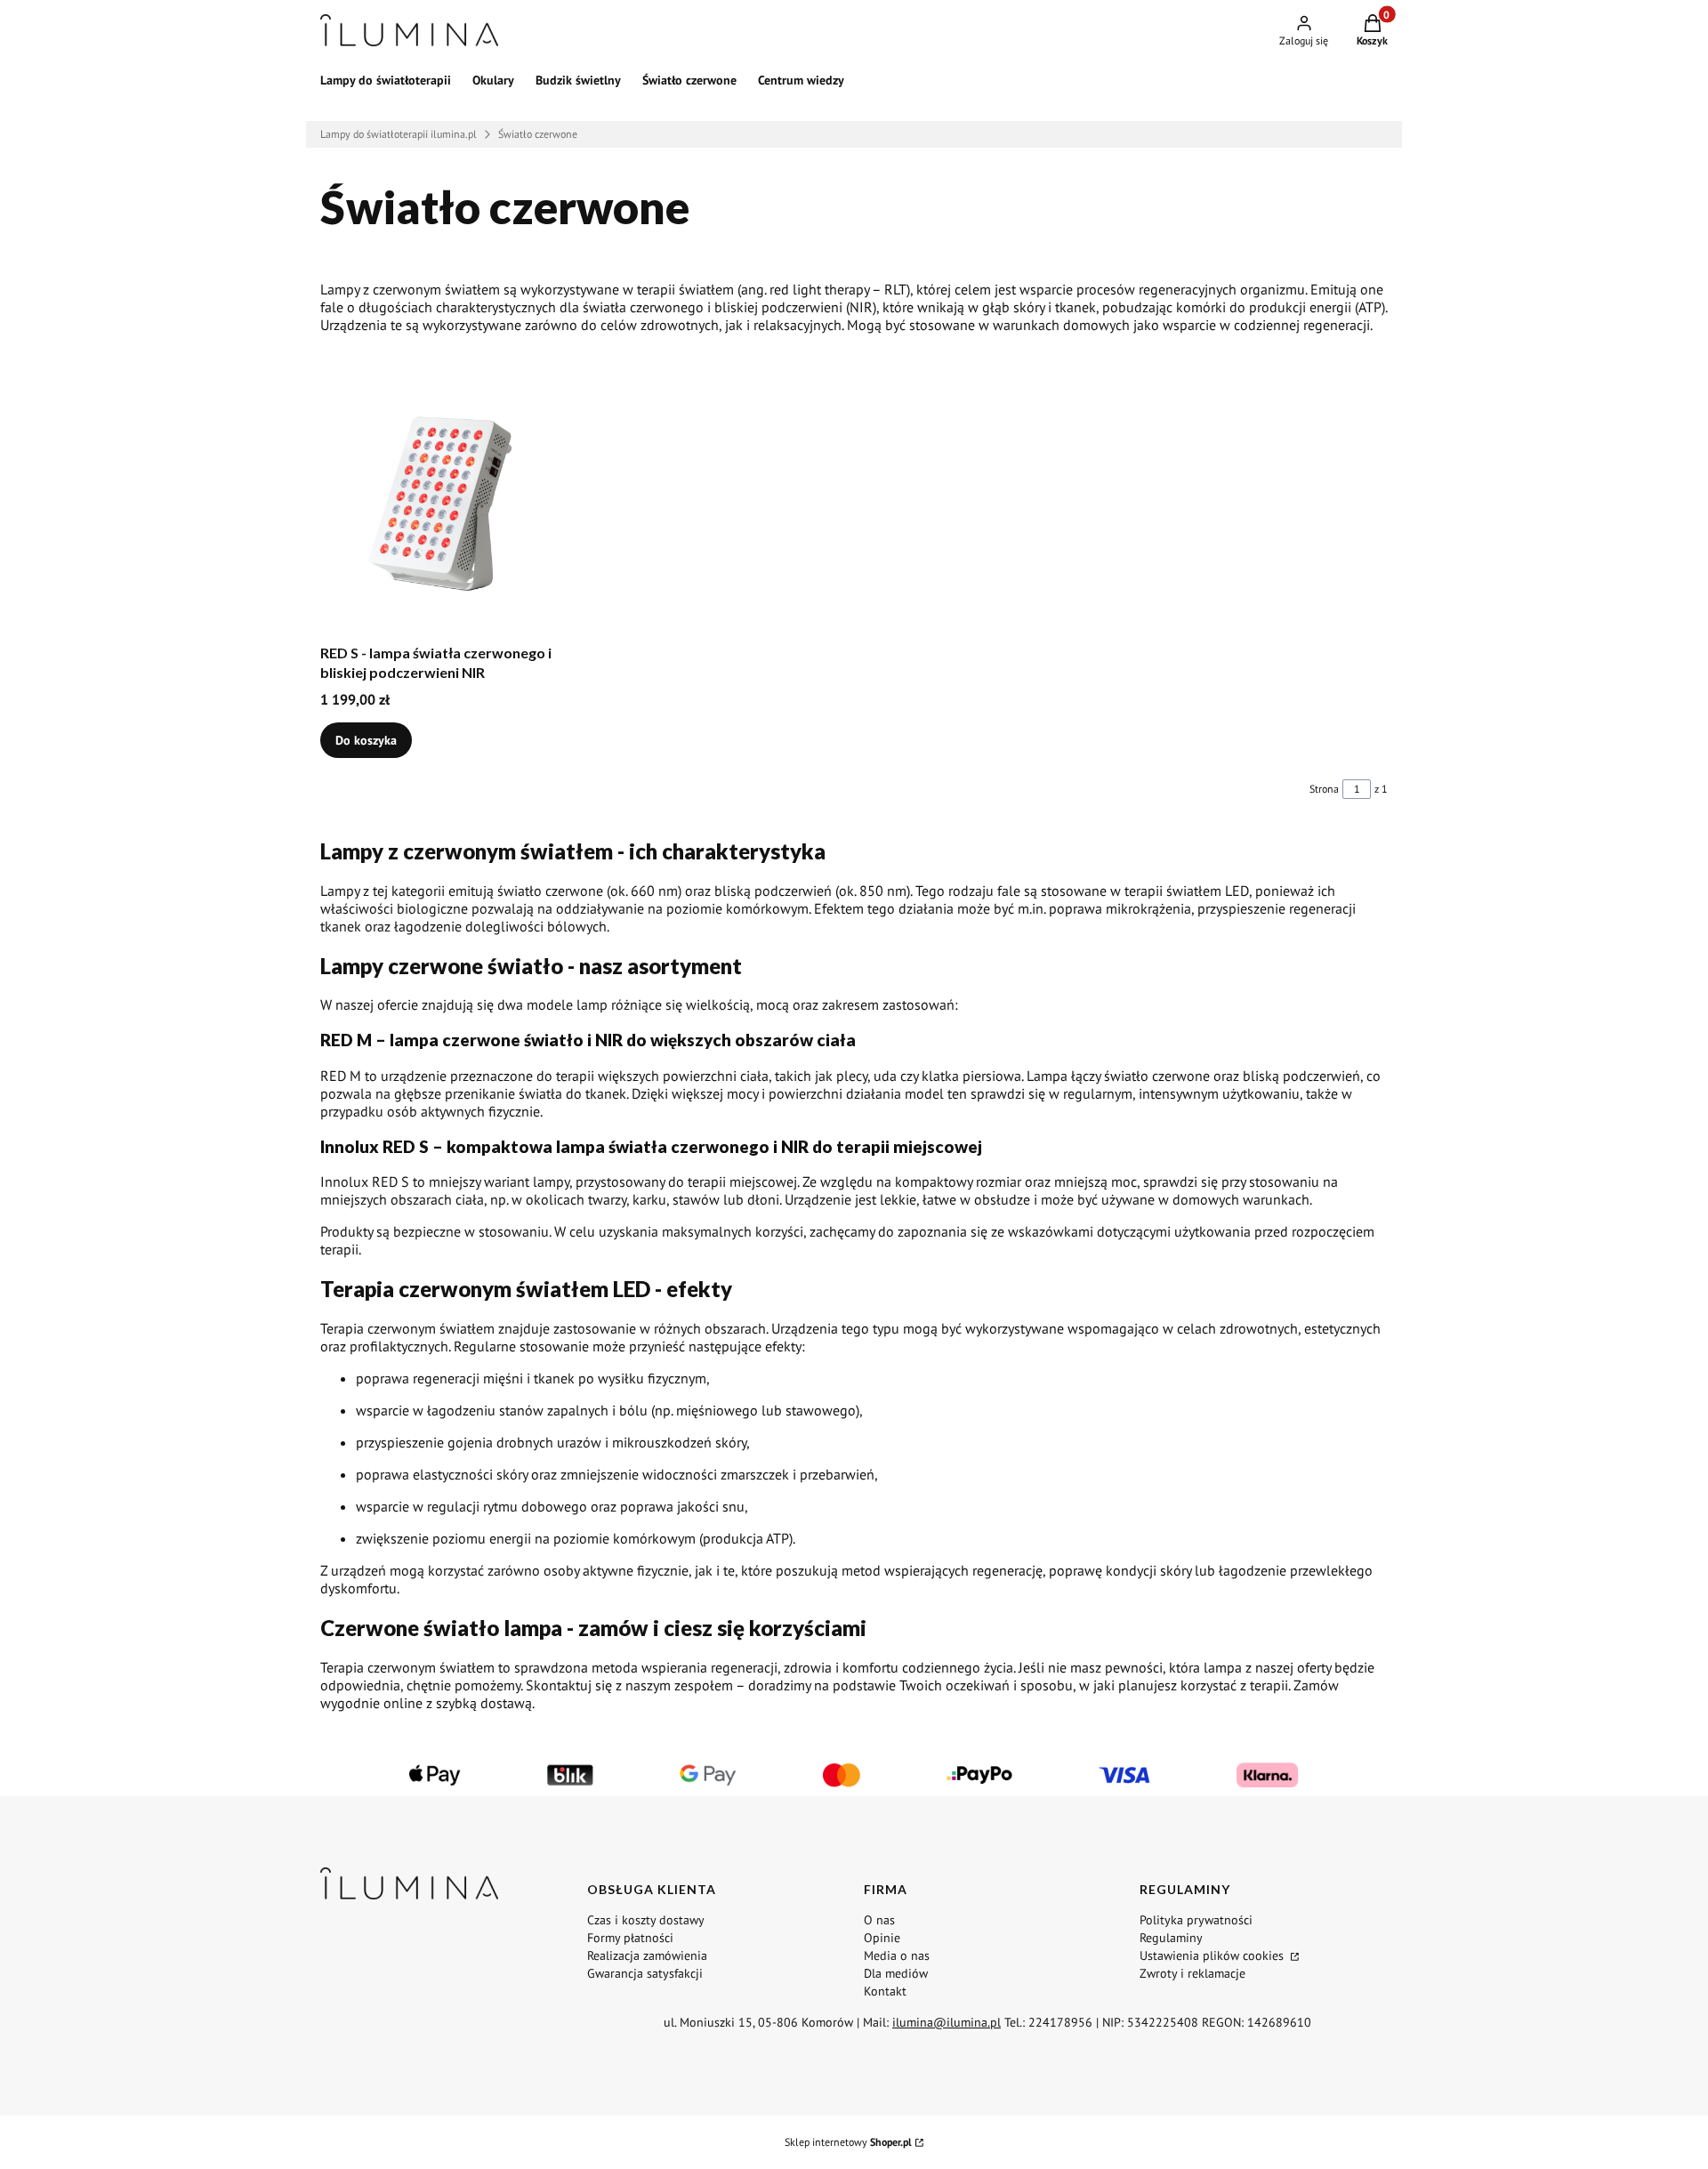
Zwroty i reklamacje (1192, 1973)
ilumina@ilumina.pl (947, 2022)
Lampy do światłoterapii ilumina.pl (399, 134)
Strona (1324, 789)
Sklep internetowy (848, 2142)
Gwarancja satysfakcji (645, 1973)
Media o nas (897, 1955)
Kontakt (885, 1991)
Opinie (882, 1938)
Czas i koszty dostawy (646, 1920)
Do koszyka (366, 740)
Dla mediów (896, 1973)
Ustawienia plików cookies (1213, 1955)
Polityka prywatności (1196, 1920)
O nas (879, 1920)
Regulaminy (1171, 1938)
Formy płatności (630, 1938)
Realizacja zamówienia (647, 1955)
